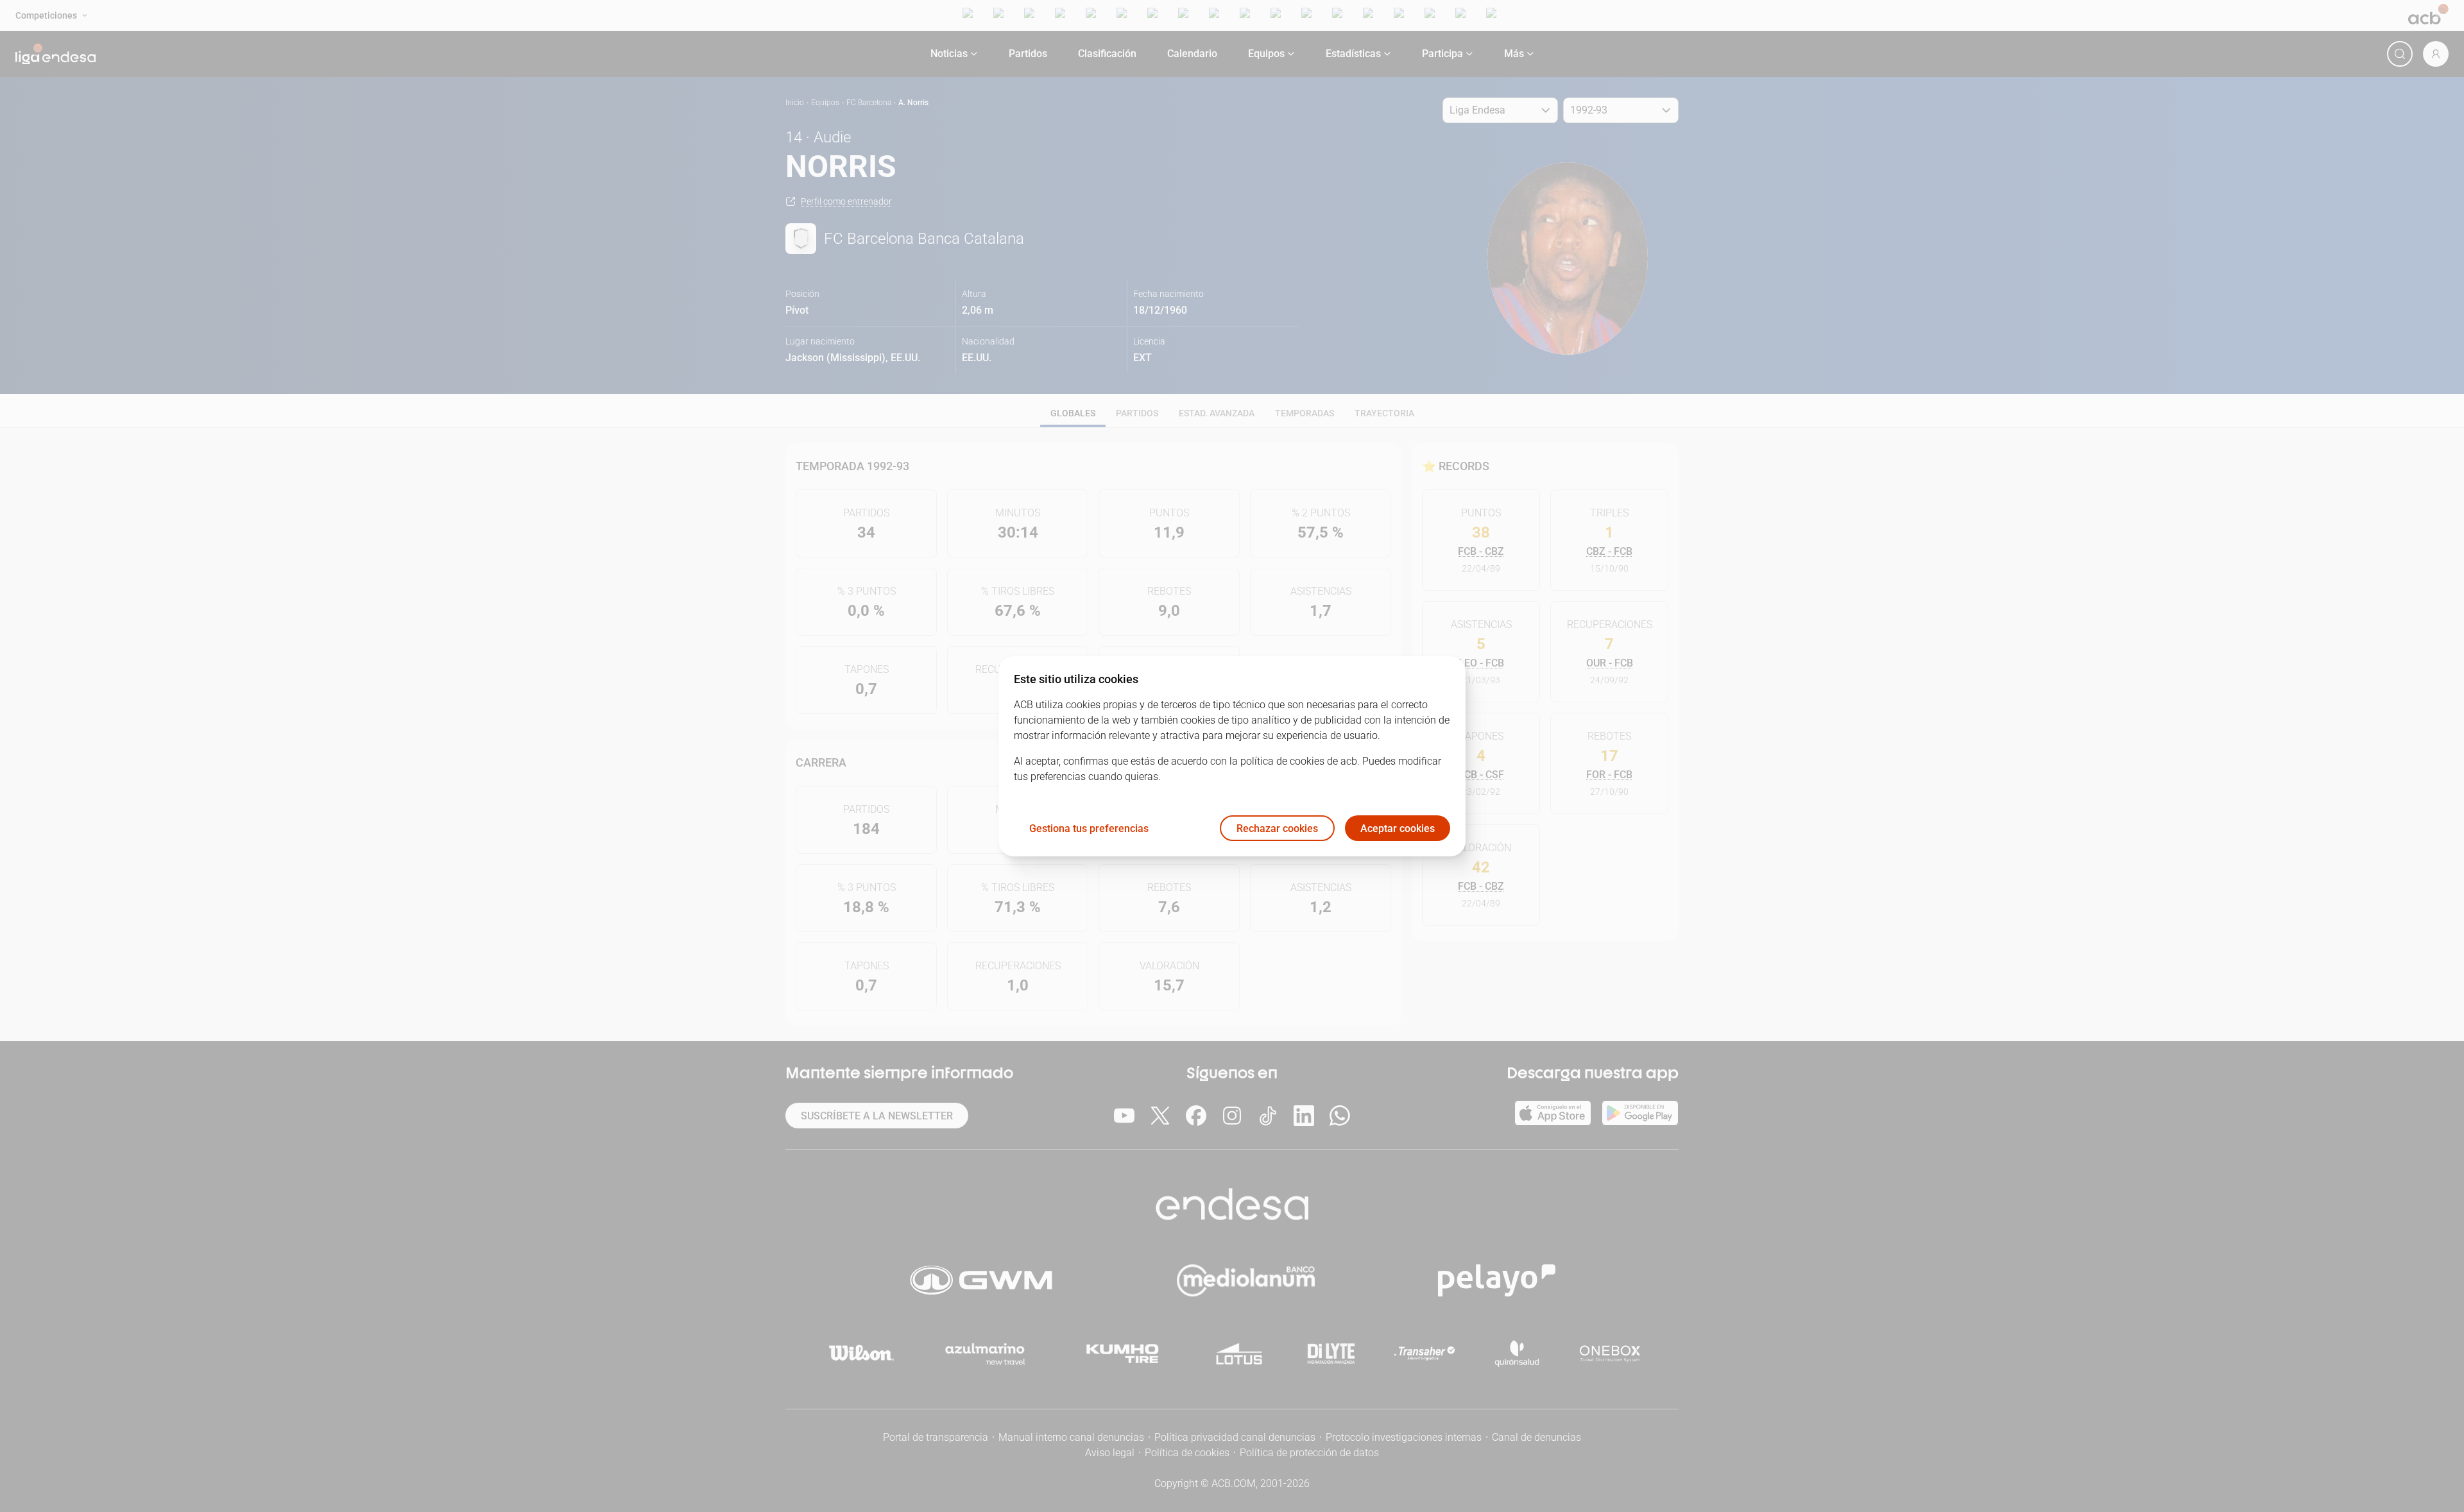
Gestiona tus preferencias (1089, 828)
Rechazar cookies (1277, 828)
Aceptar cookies (1398, 828)
